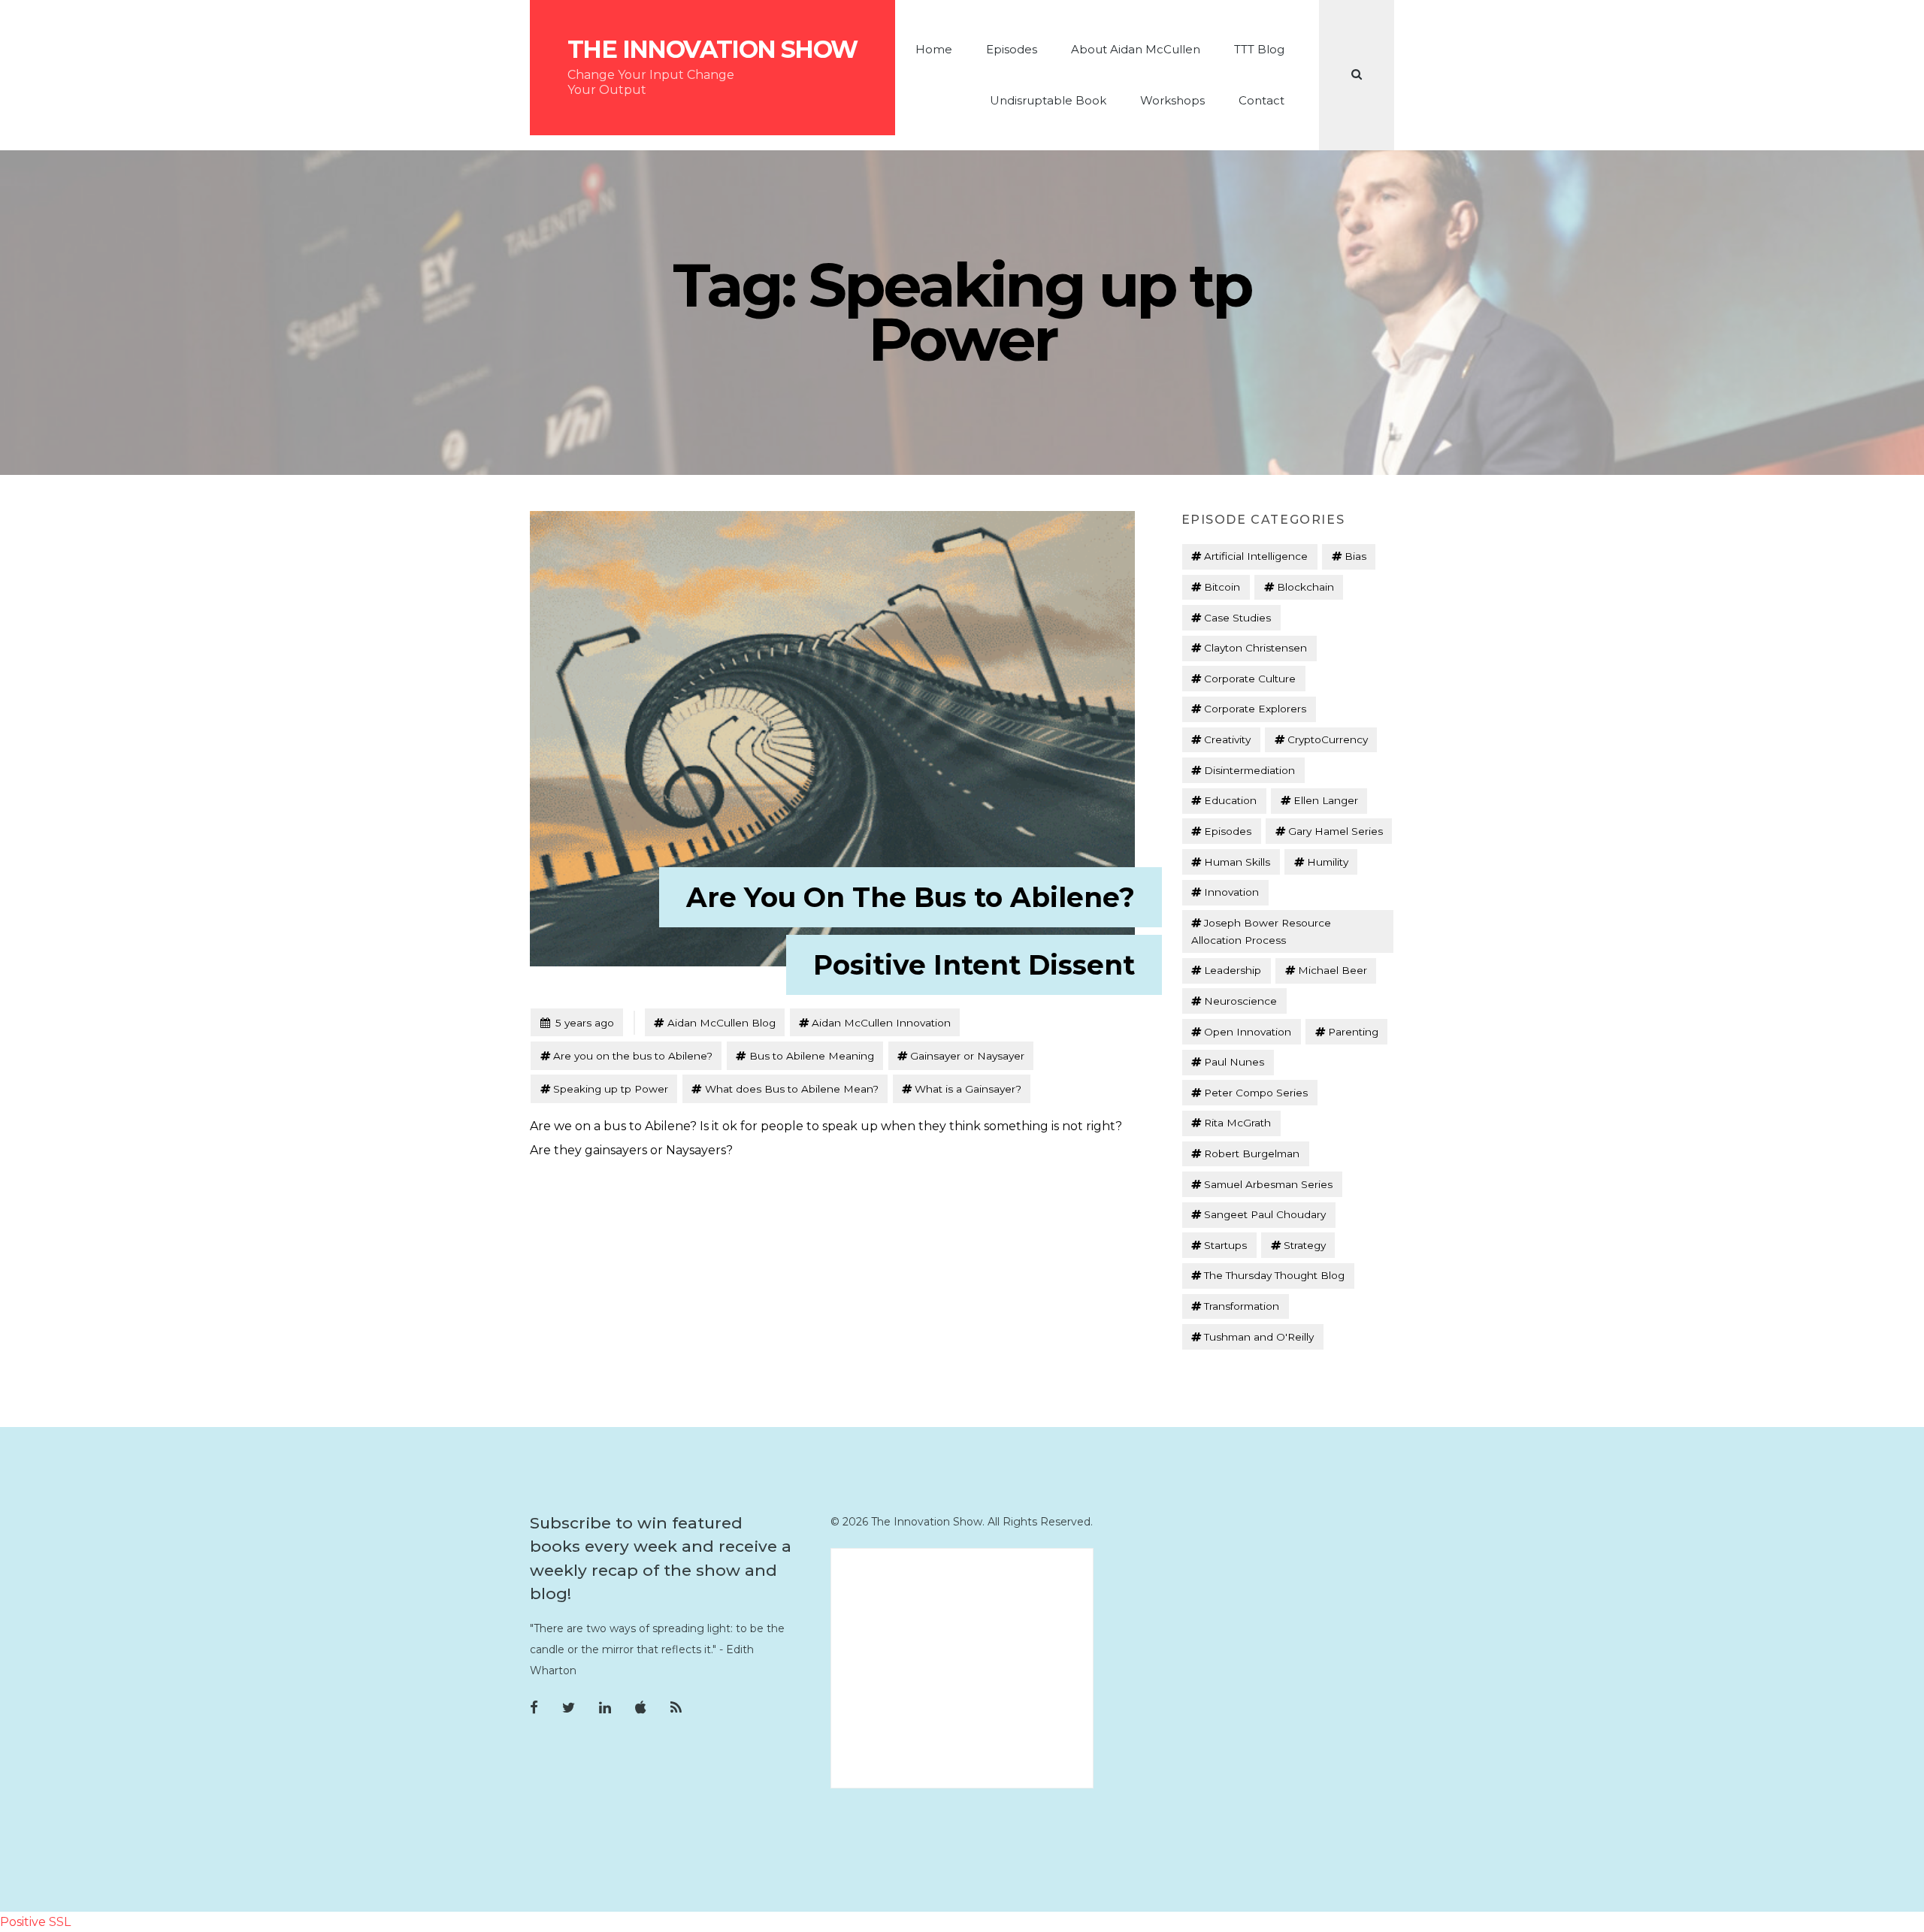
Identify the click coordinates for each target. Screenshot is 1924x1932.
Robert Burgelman (1252, 1153)
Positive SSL (35, 1922)
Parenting (1353, 1032)
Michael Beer (1333, 970)
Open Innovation (1248, 1032)
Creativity (1227, 739)
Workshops (1172, 100)
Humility (1328, 862)
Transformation (1242, 1306)
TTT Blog (1259, 49)
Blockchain (1305, 587)
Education (1230, 800)
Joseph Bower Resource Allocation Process (1261, 931)
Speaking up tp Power (611, 1089)
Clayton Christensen (1255, 648)
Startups (1225, 1245)
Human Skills (1237, 862)
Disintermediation (1249, 770)
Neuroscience (1240, 1001)
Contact (1261, 100)
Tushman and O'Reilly (1259, 1337)
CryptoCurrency (1328, 739)
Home (934, 49)
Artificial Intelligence (1256, 556)
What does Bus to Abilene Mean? (792, 1089)
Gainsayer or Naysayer (967, 1056)
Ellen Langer (1326, 800)
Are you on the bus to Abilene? (633, 1056)
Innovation (1231, 892)
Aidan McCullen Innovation (881, 1023)
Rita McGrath (1237, 1123)
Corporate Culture (1250, 679)
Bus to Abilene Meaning (812, 1056)
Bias (1355, 556)
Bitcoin (1222, 587)
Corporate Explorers (1255, 709)
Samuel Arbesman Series (1268, 1184)
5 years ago (577, 1022)
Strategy (1305, 1245)
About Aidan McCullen (1136, 49)
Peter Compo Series (1256, 1093)
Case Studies (1237, 618)
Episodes (1012, 49)
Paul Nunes (1234, 1062)
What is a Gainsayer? (968, 1089)
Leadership (1233, 970)
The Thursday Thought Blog (1274, 1275)
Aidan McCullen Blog (721, 1023)
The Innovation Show (712, 50)
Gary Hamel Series (1336, 831)
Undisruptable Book (1048, 100)
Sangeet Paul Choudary (1265, 1214)
